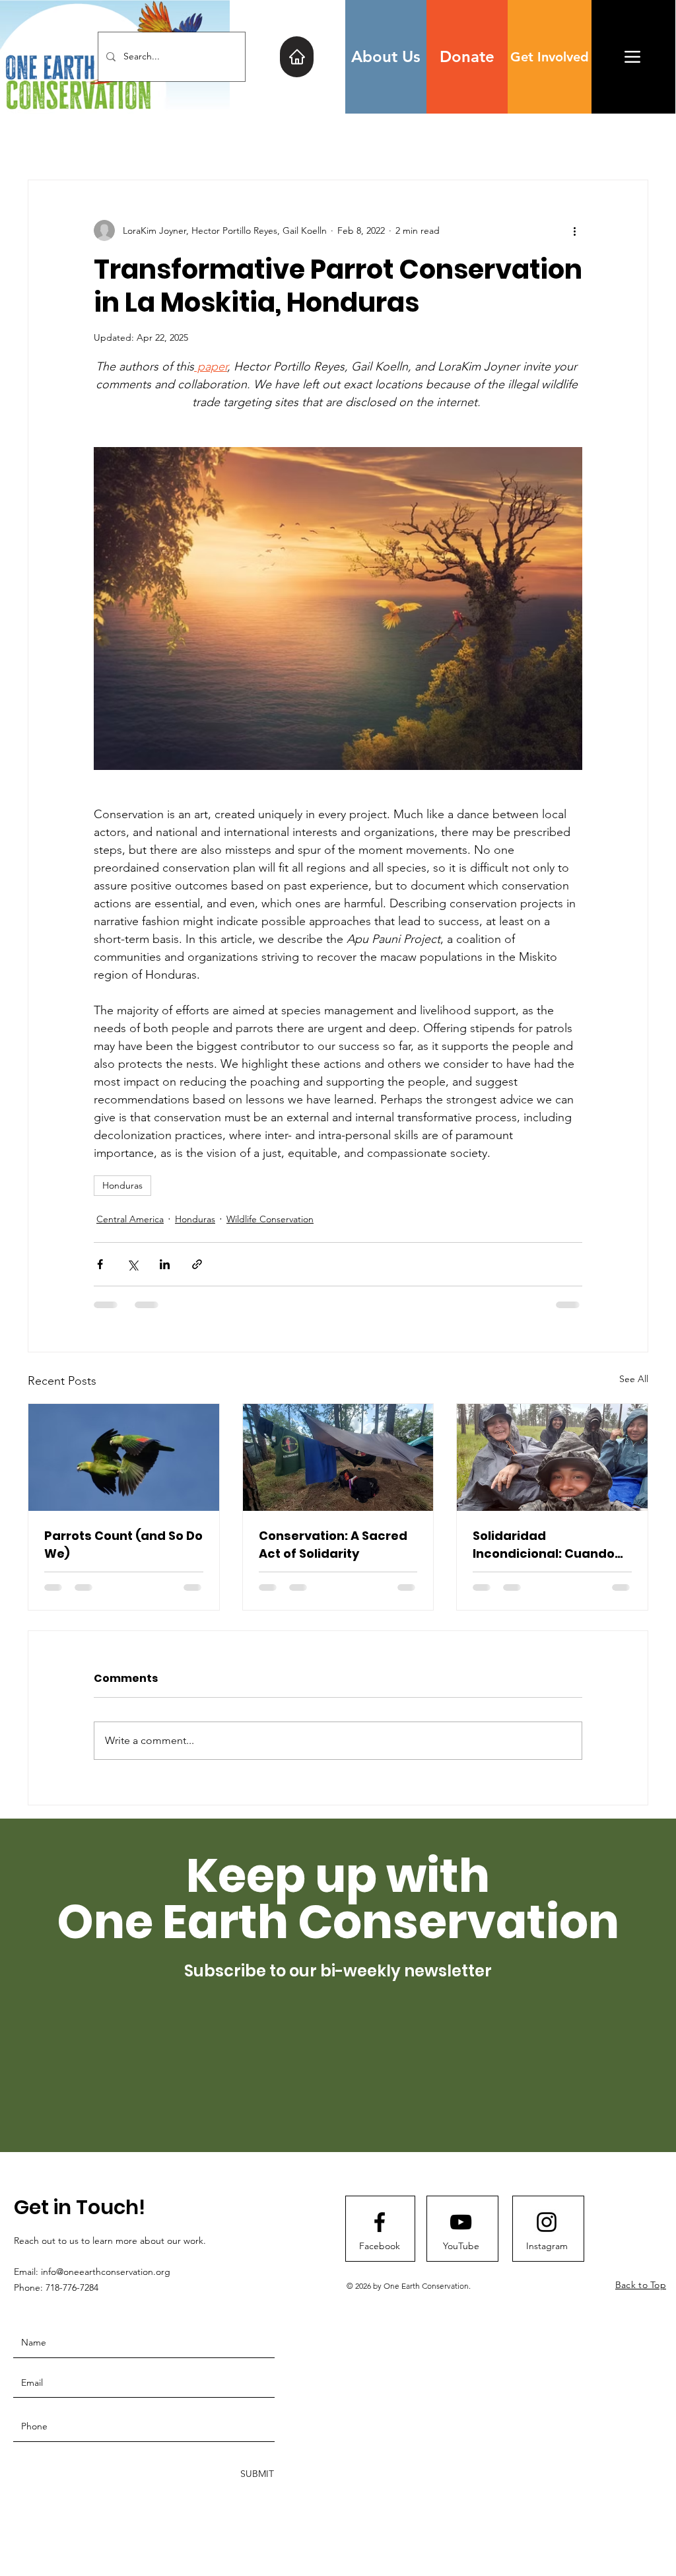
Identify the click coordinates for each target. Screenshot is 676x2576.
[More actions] (574, 230)
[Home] (297, 57)
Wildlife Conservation (270, 1219)
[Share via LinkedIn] (165, 1264)
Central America (130, 1219)
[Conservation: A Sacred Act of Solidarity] (338, 1457)
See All (634, 1379)
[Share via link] (197, 1264)
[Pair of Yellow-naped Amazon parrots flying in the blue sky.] (124, 1457)
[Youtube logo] (461, 2222)
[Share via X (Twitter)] (132, 1264)
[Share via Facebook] (100, 1264)
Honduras (122, 1185)
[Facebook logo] (380, 2222)
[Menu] (632, 56)
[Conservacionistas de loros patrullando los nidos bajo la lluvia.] (552, 1457)
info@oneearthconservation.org (106, 2272)
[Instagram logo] (547, 2222)
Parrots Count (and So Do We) (123, 1545)
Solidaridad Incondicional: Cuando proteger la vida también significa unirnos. (552, 1545)
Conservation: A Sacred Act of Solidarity (333, 1545)
